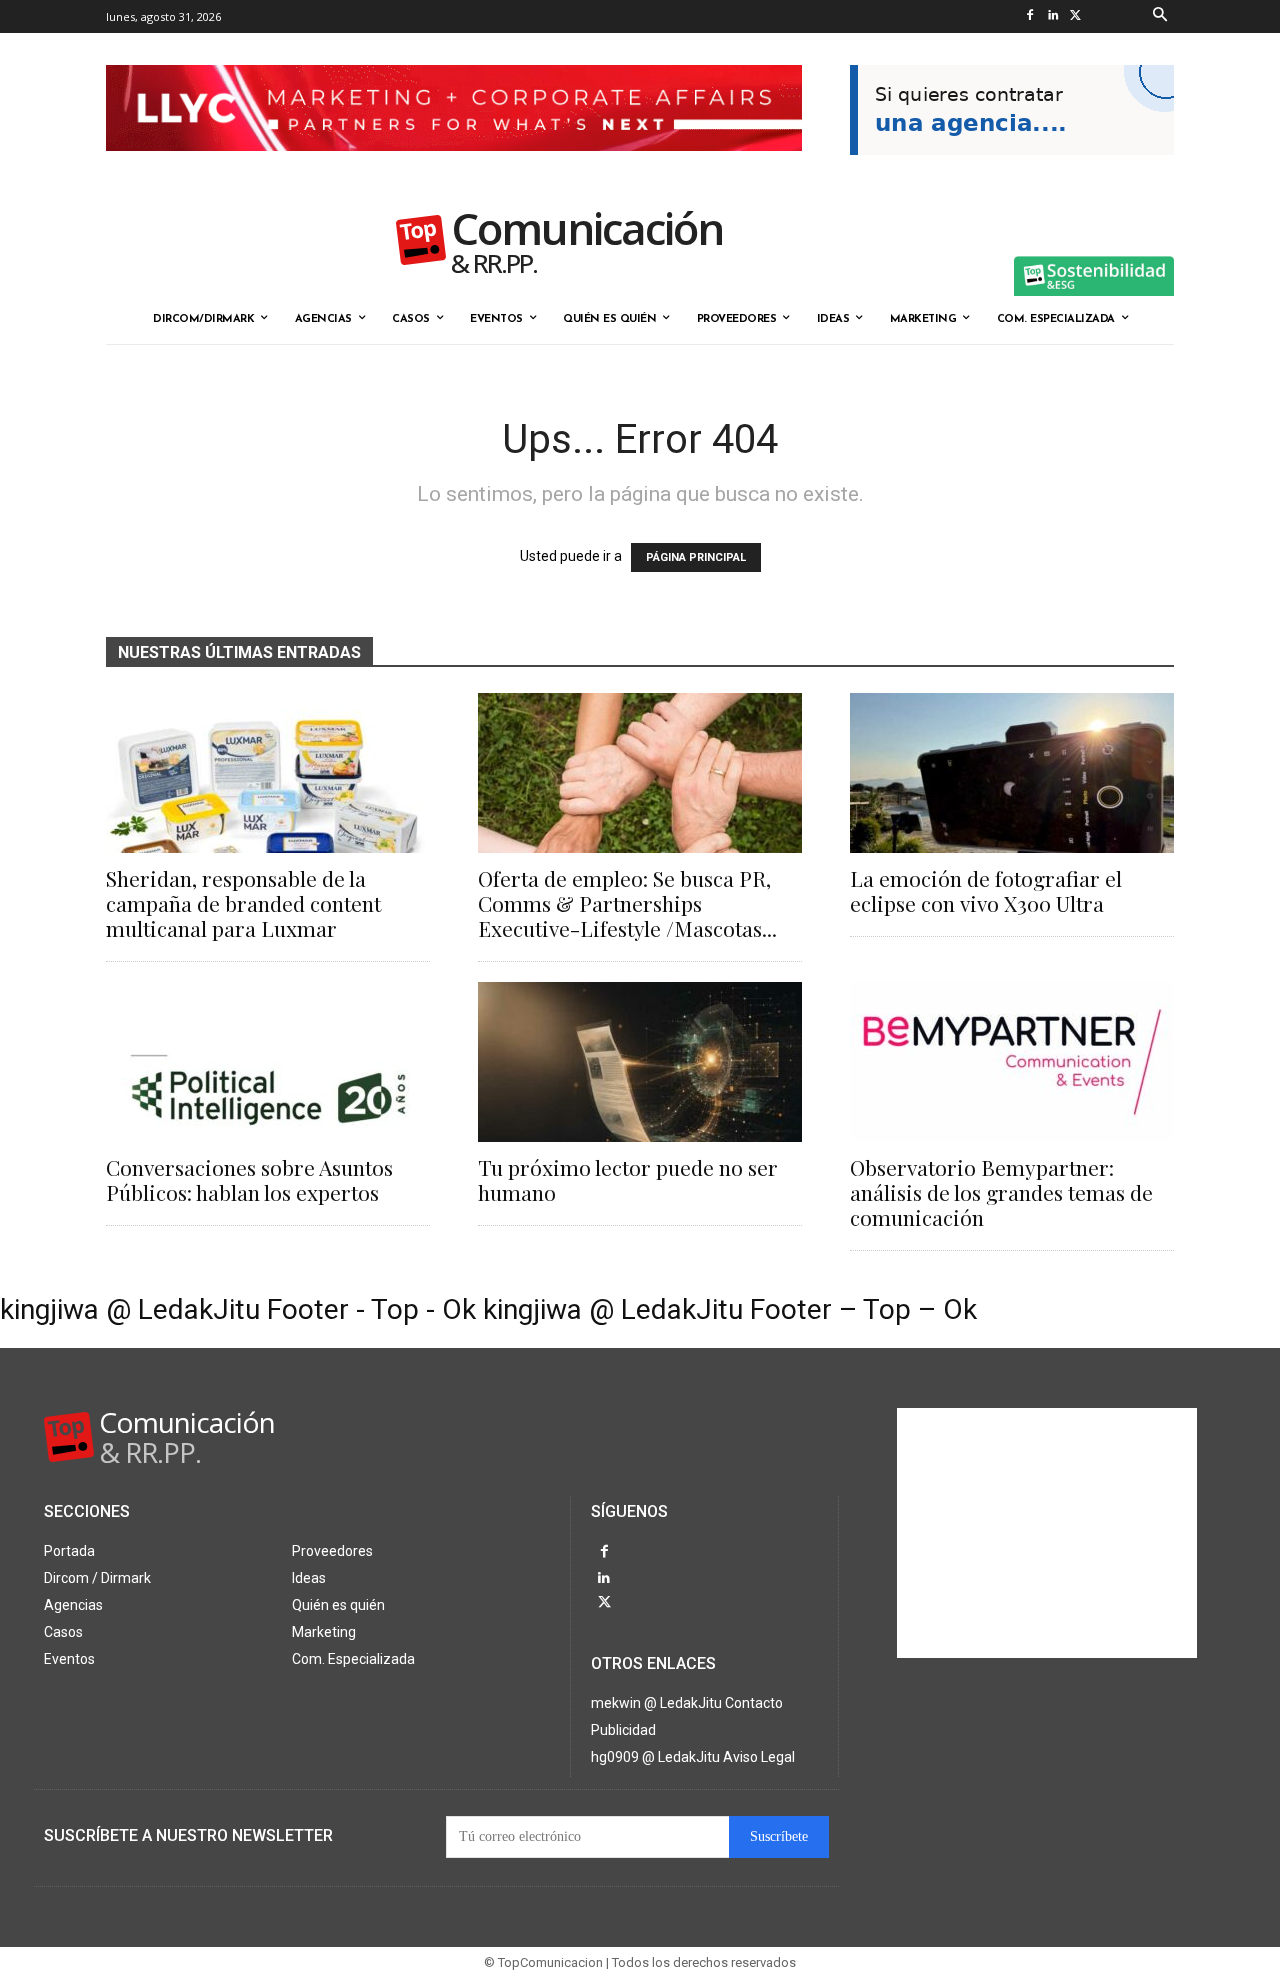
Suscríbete (779, 1836)
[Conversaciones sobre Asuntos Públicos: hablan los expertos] (268, 1062)
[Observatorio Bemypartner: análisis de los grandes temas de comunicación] (1012, 1062)
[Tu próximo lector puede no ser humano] (640, 1062)
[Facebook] (1029, 16)
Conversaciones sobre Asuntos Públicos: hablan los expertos (249, 1179)
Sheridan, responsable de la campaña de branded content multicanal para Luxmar (243, 903)
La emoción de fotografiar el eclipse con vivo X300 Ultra (986, 890)
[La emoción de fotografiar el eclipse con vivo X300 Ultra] (1012, 773)
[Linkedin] (1052, 16)
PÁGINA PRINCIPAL (696, 557)
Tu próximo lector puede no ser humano (628, 1179)
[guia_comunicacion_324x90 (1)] (1012, 171)
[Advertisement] (1047, 1533)
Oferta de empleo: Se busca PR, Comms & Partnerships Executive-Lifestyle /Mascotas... (627, 903)
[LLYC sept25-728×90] (454, 167)
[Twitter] (1075, 16)
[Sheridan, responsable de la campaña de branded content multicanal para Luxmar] (268, 773)
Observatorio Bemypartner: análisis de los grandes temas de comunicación (1001, 1192)
